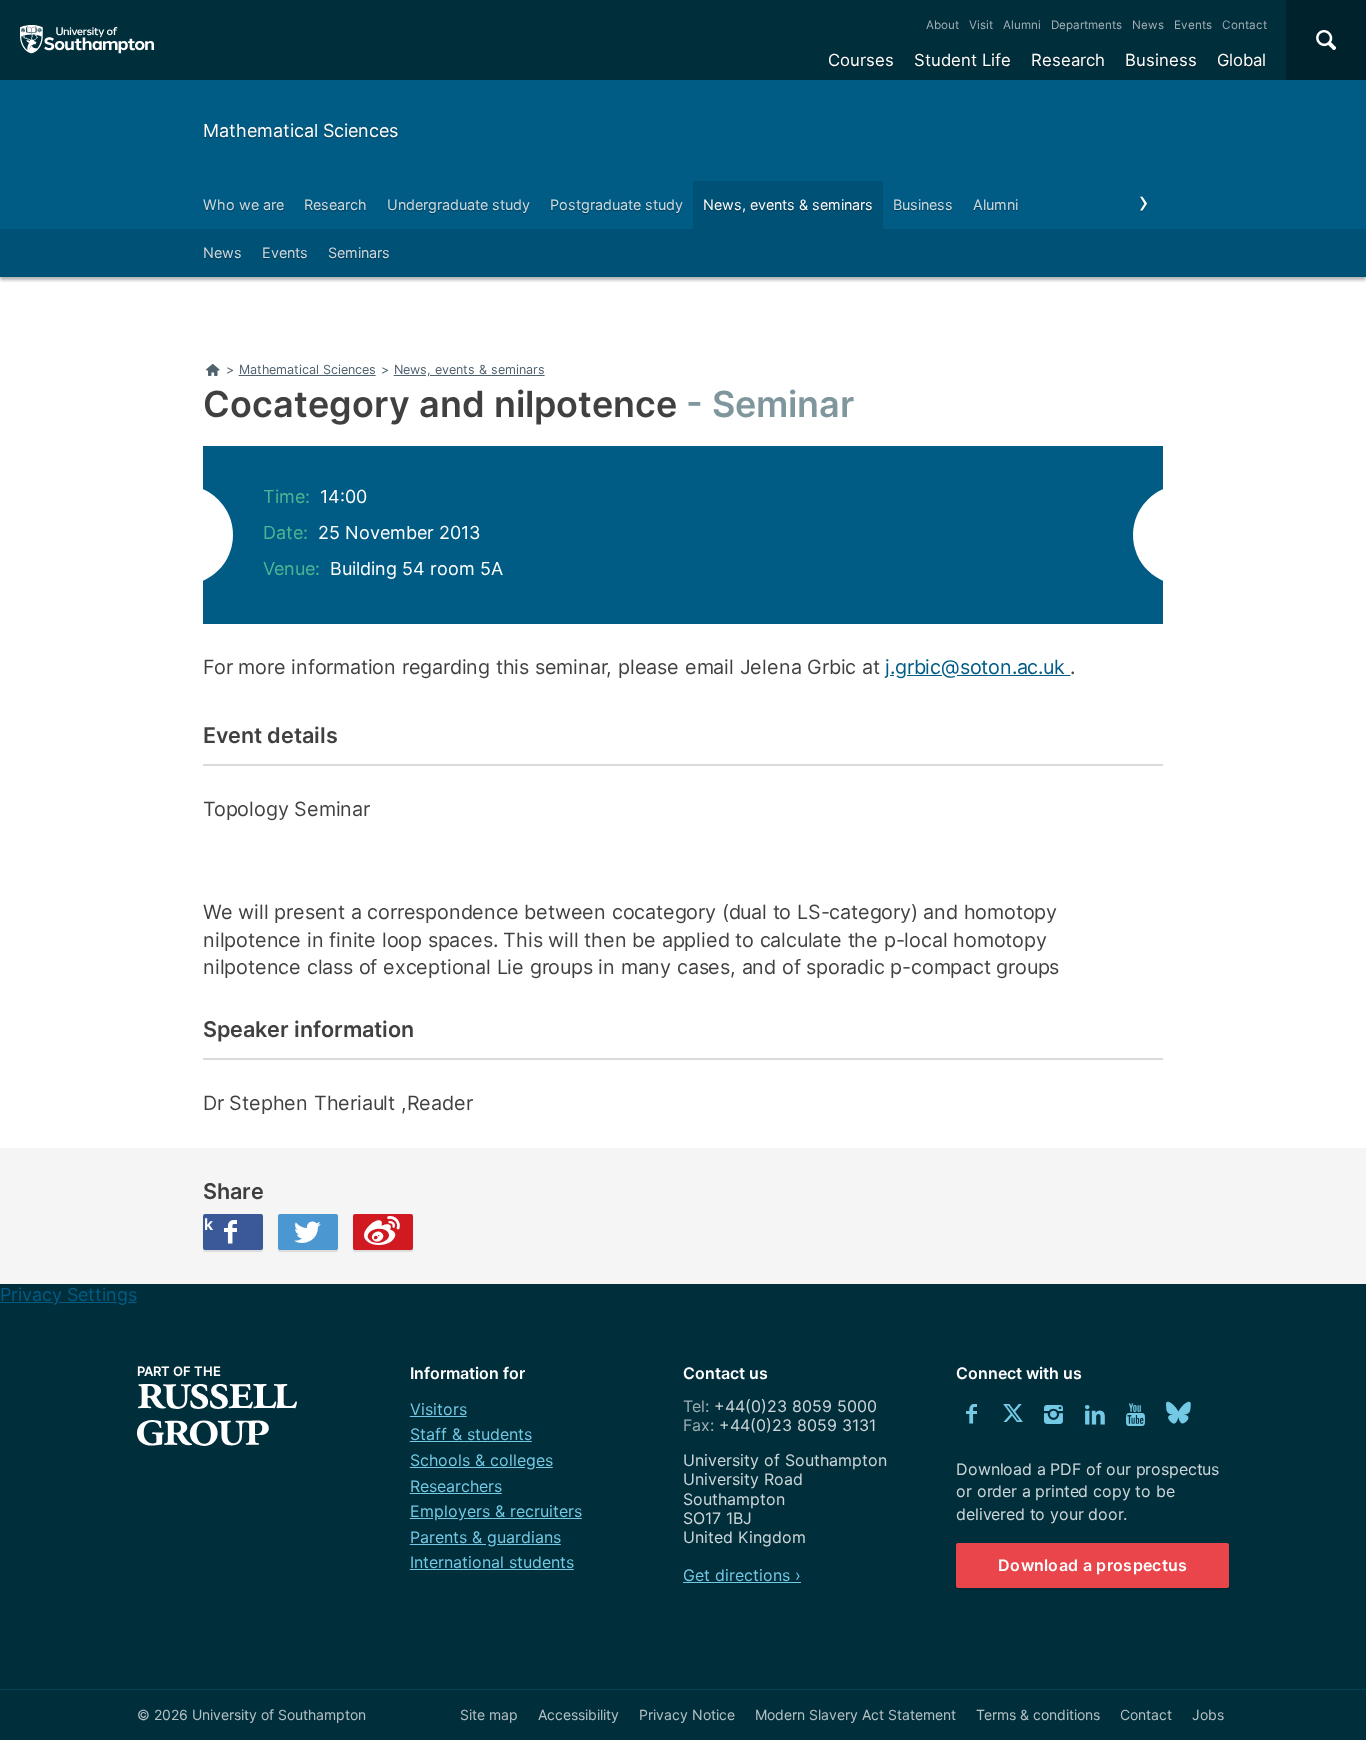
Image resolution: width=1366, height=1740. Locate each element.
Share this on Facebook (208, 1224)
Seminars (359, 252)
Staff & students (471, 1434)
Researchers (456, 1486)
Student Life (962, 60)
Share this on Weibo (383, 1232)
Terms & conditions (1038, 1714)
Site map (489, 1714)
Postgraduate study (616, 204)
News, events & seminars (788, 204)
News (1148, 25)
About (942, 25)
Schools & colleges (481, 1460)
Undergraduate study (458, 204)
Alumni (1022, 25)
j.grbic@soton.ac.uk (977, 667)
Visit (981, 25)
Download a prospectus (1093, 1565)
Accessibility (578, 1714)
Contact (1244, 25)
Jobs (1208, 1714)
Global (1241, 60)
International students (492, 1562)
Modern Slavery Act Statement (855, 1714)
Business (1161, 60)
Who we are (243, 204)
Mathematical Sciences (300, 130)
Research (1068, 60)
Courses (861, 60)
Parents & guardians (485, 1537)
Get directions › (742, 1575)
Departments (1086, 25)
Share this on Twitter (308, 1232)
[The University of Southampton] (87, 40)
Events (1193, 25)
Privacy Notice (687, 1714)
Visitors (438, 1409)
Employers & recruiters (496, 1511)
